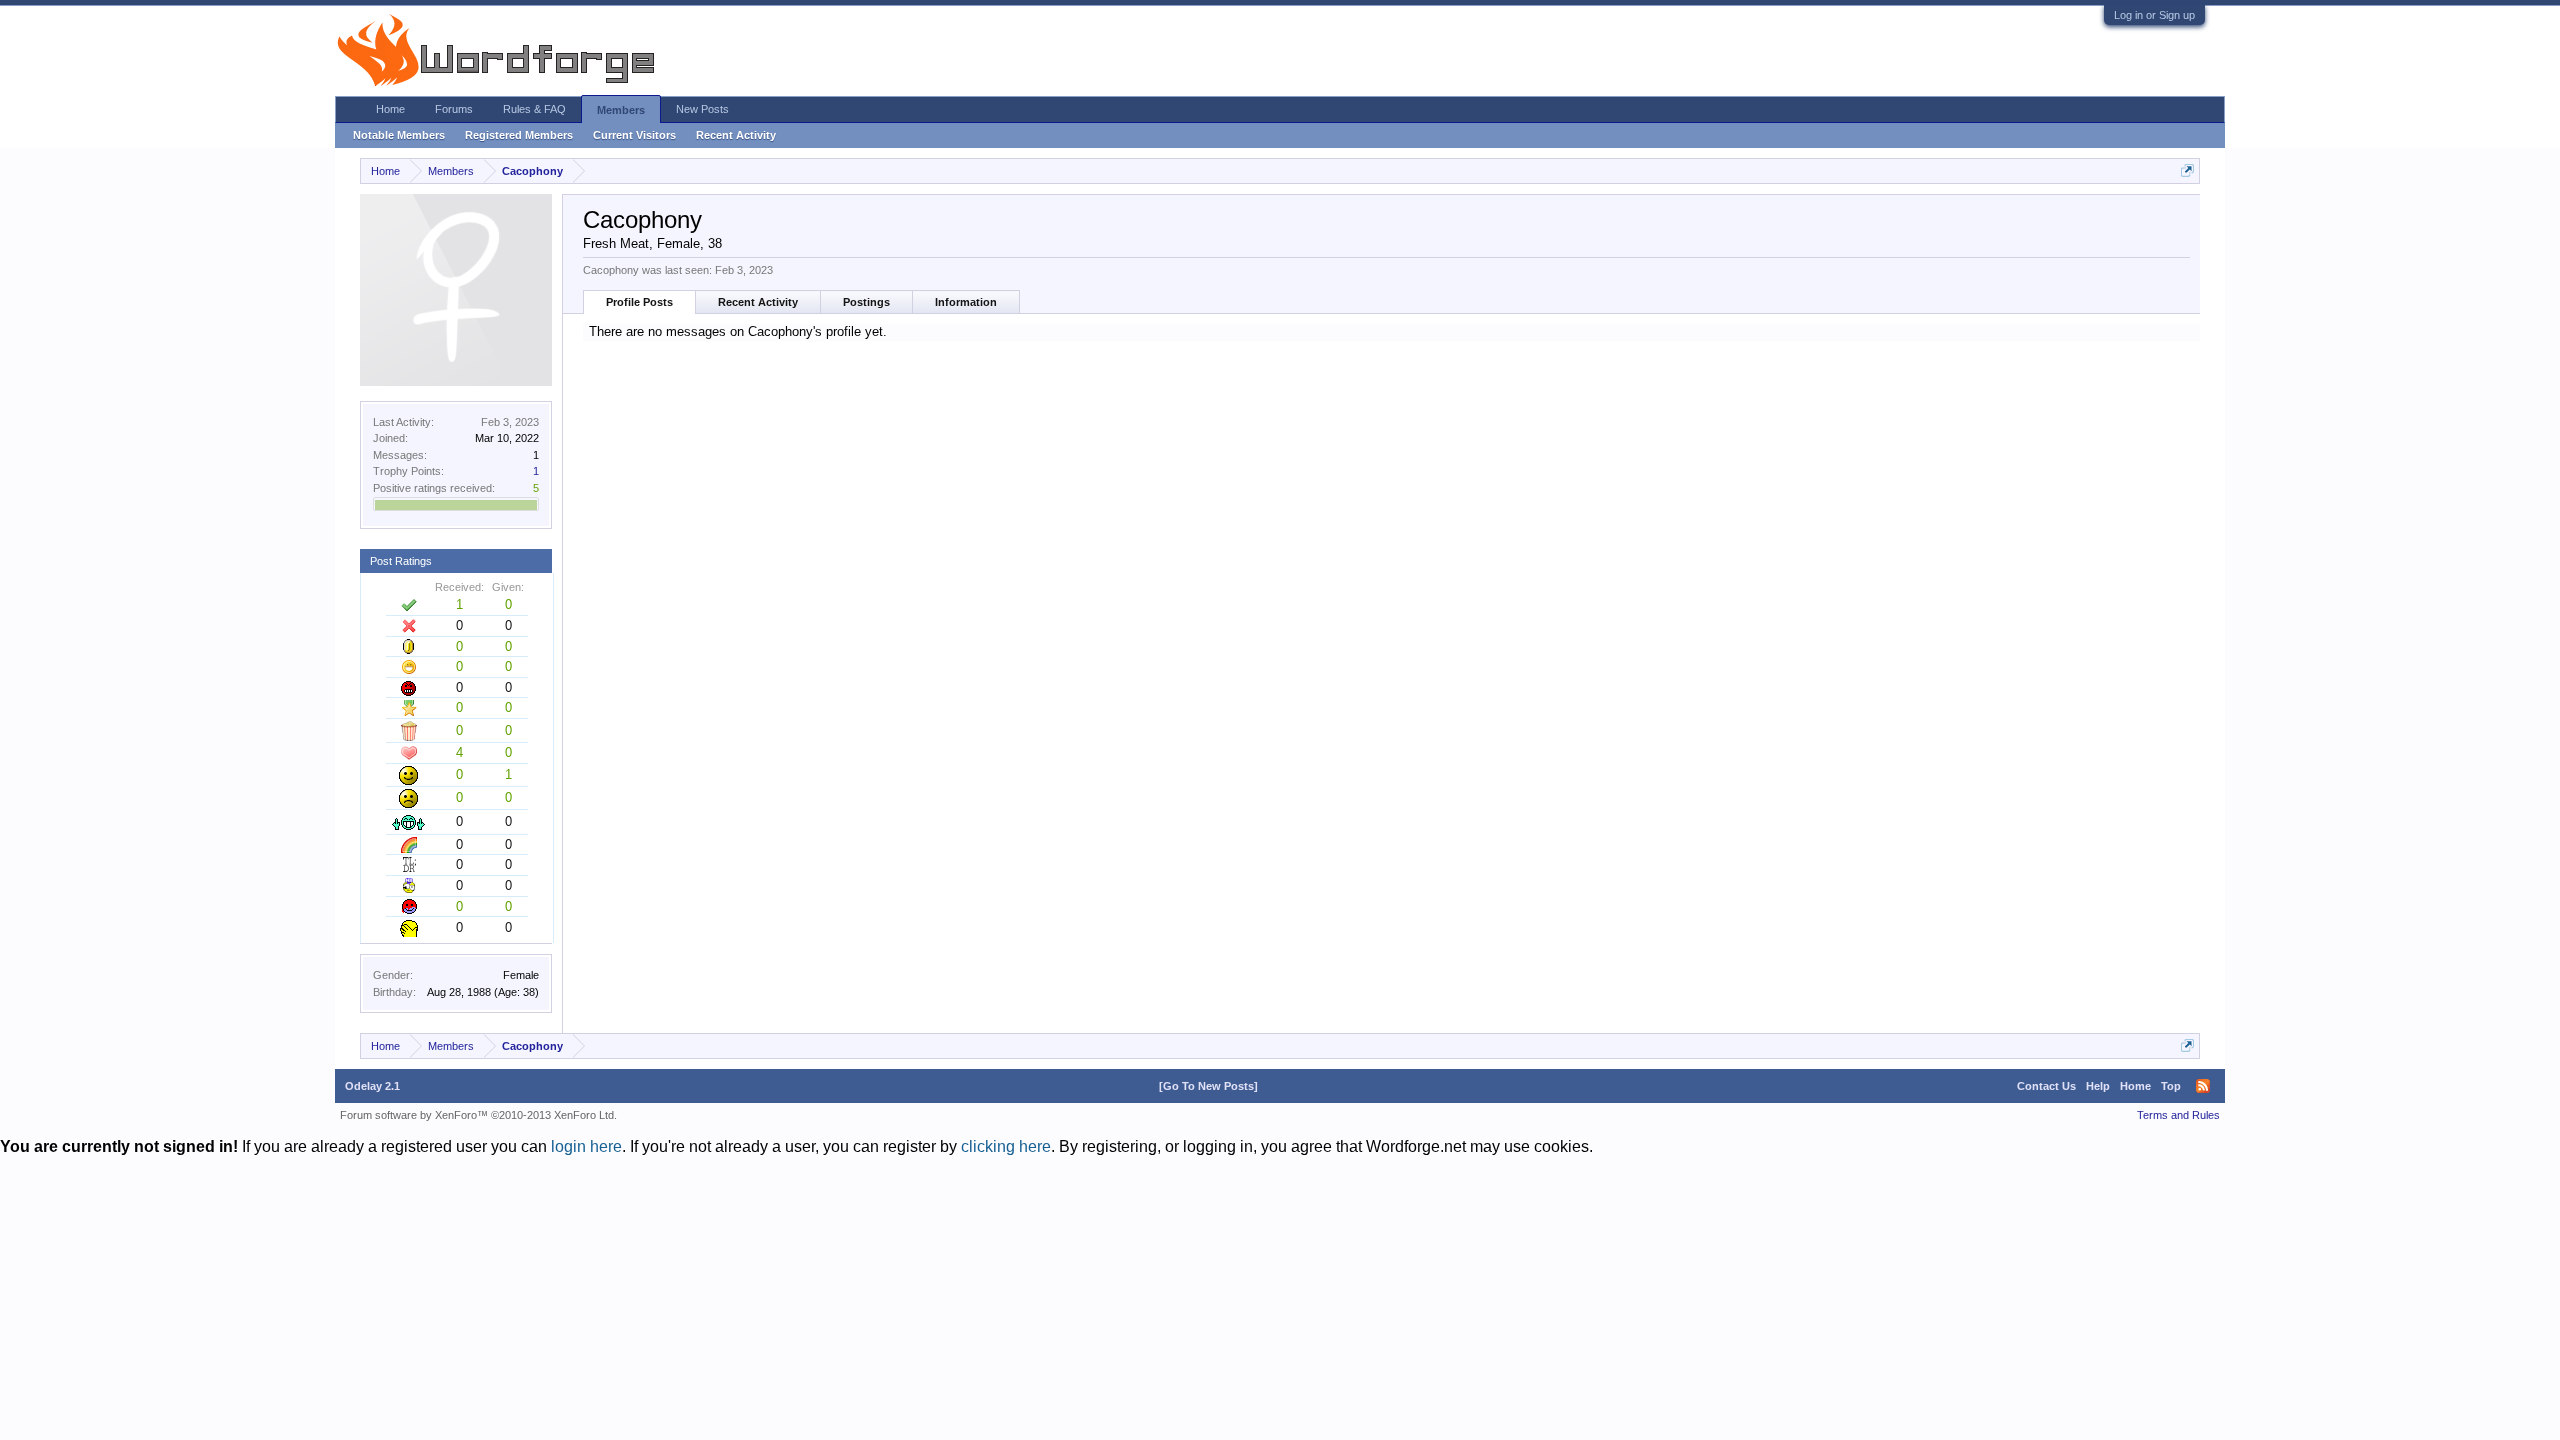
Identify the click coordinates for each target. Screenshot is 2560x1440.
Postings (866, 302)
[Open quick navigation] (2187, 170)
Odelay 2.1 (372, 1086)
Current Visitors (634, 135)
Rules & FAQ (534, 109)
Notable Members (399, 135)
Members (621, 110)
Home (390, 109)
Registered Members (519, 135)
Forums (454, 109)
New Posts (702, 109)
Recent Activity (758, 302)
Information (966, 302)
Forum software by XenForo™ (478, 1115)
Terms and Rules (2178, 1115)
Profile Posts (639, 302)
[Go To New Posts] (1208, 1086)
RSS (2203, 1086)
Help (2098, 1086)
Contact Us (2046, 1086)
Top (2171, 1086)
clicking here (1006, 1146)
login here (586, 1146)
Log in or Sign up (2154, 15)
